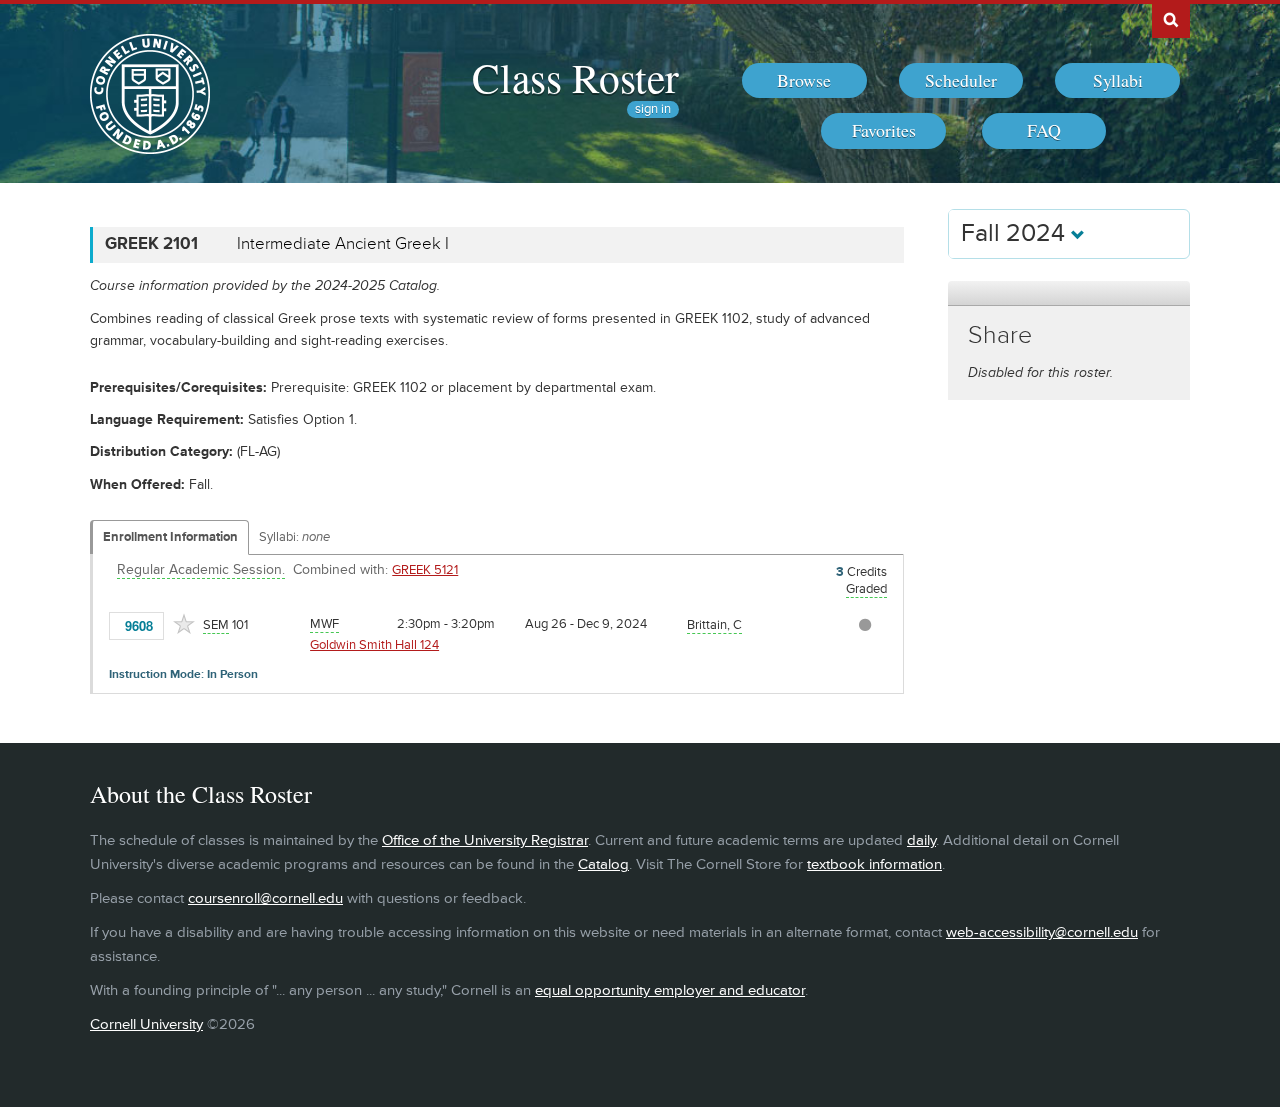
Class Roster (575, 77)
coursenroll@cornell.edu (265, 898)
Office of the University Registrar (485, 840)
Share (1000, 335)
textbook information (874, 864)
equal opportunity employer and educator (670, 990)
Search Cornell (1171, 19)
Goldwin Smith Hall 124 (374, 645)
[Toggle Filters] (1069, 293)
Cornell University (146, 1024)
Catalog (603, 864)
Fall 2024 (1016, 233)
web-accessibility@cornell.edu (1042, 932)
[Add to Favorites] (184, 624)
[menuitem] (804, 81)
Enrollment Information (170, 537)
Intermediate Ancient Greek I (343, 244)
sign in (653, 109)
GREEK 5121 (425, 570)
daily (921, 840)
